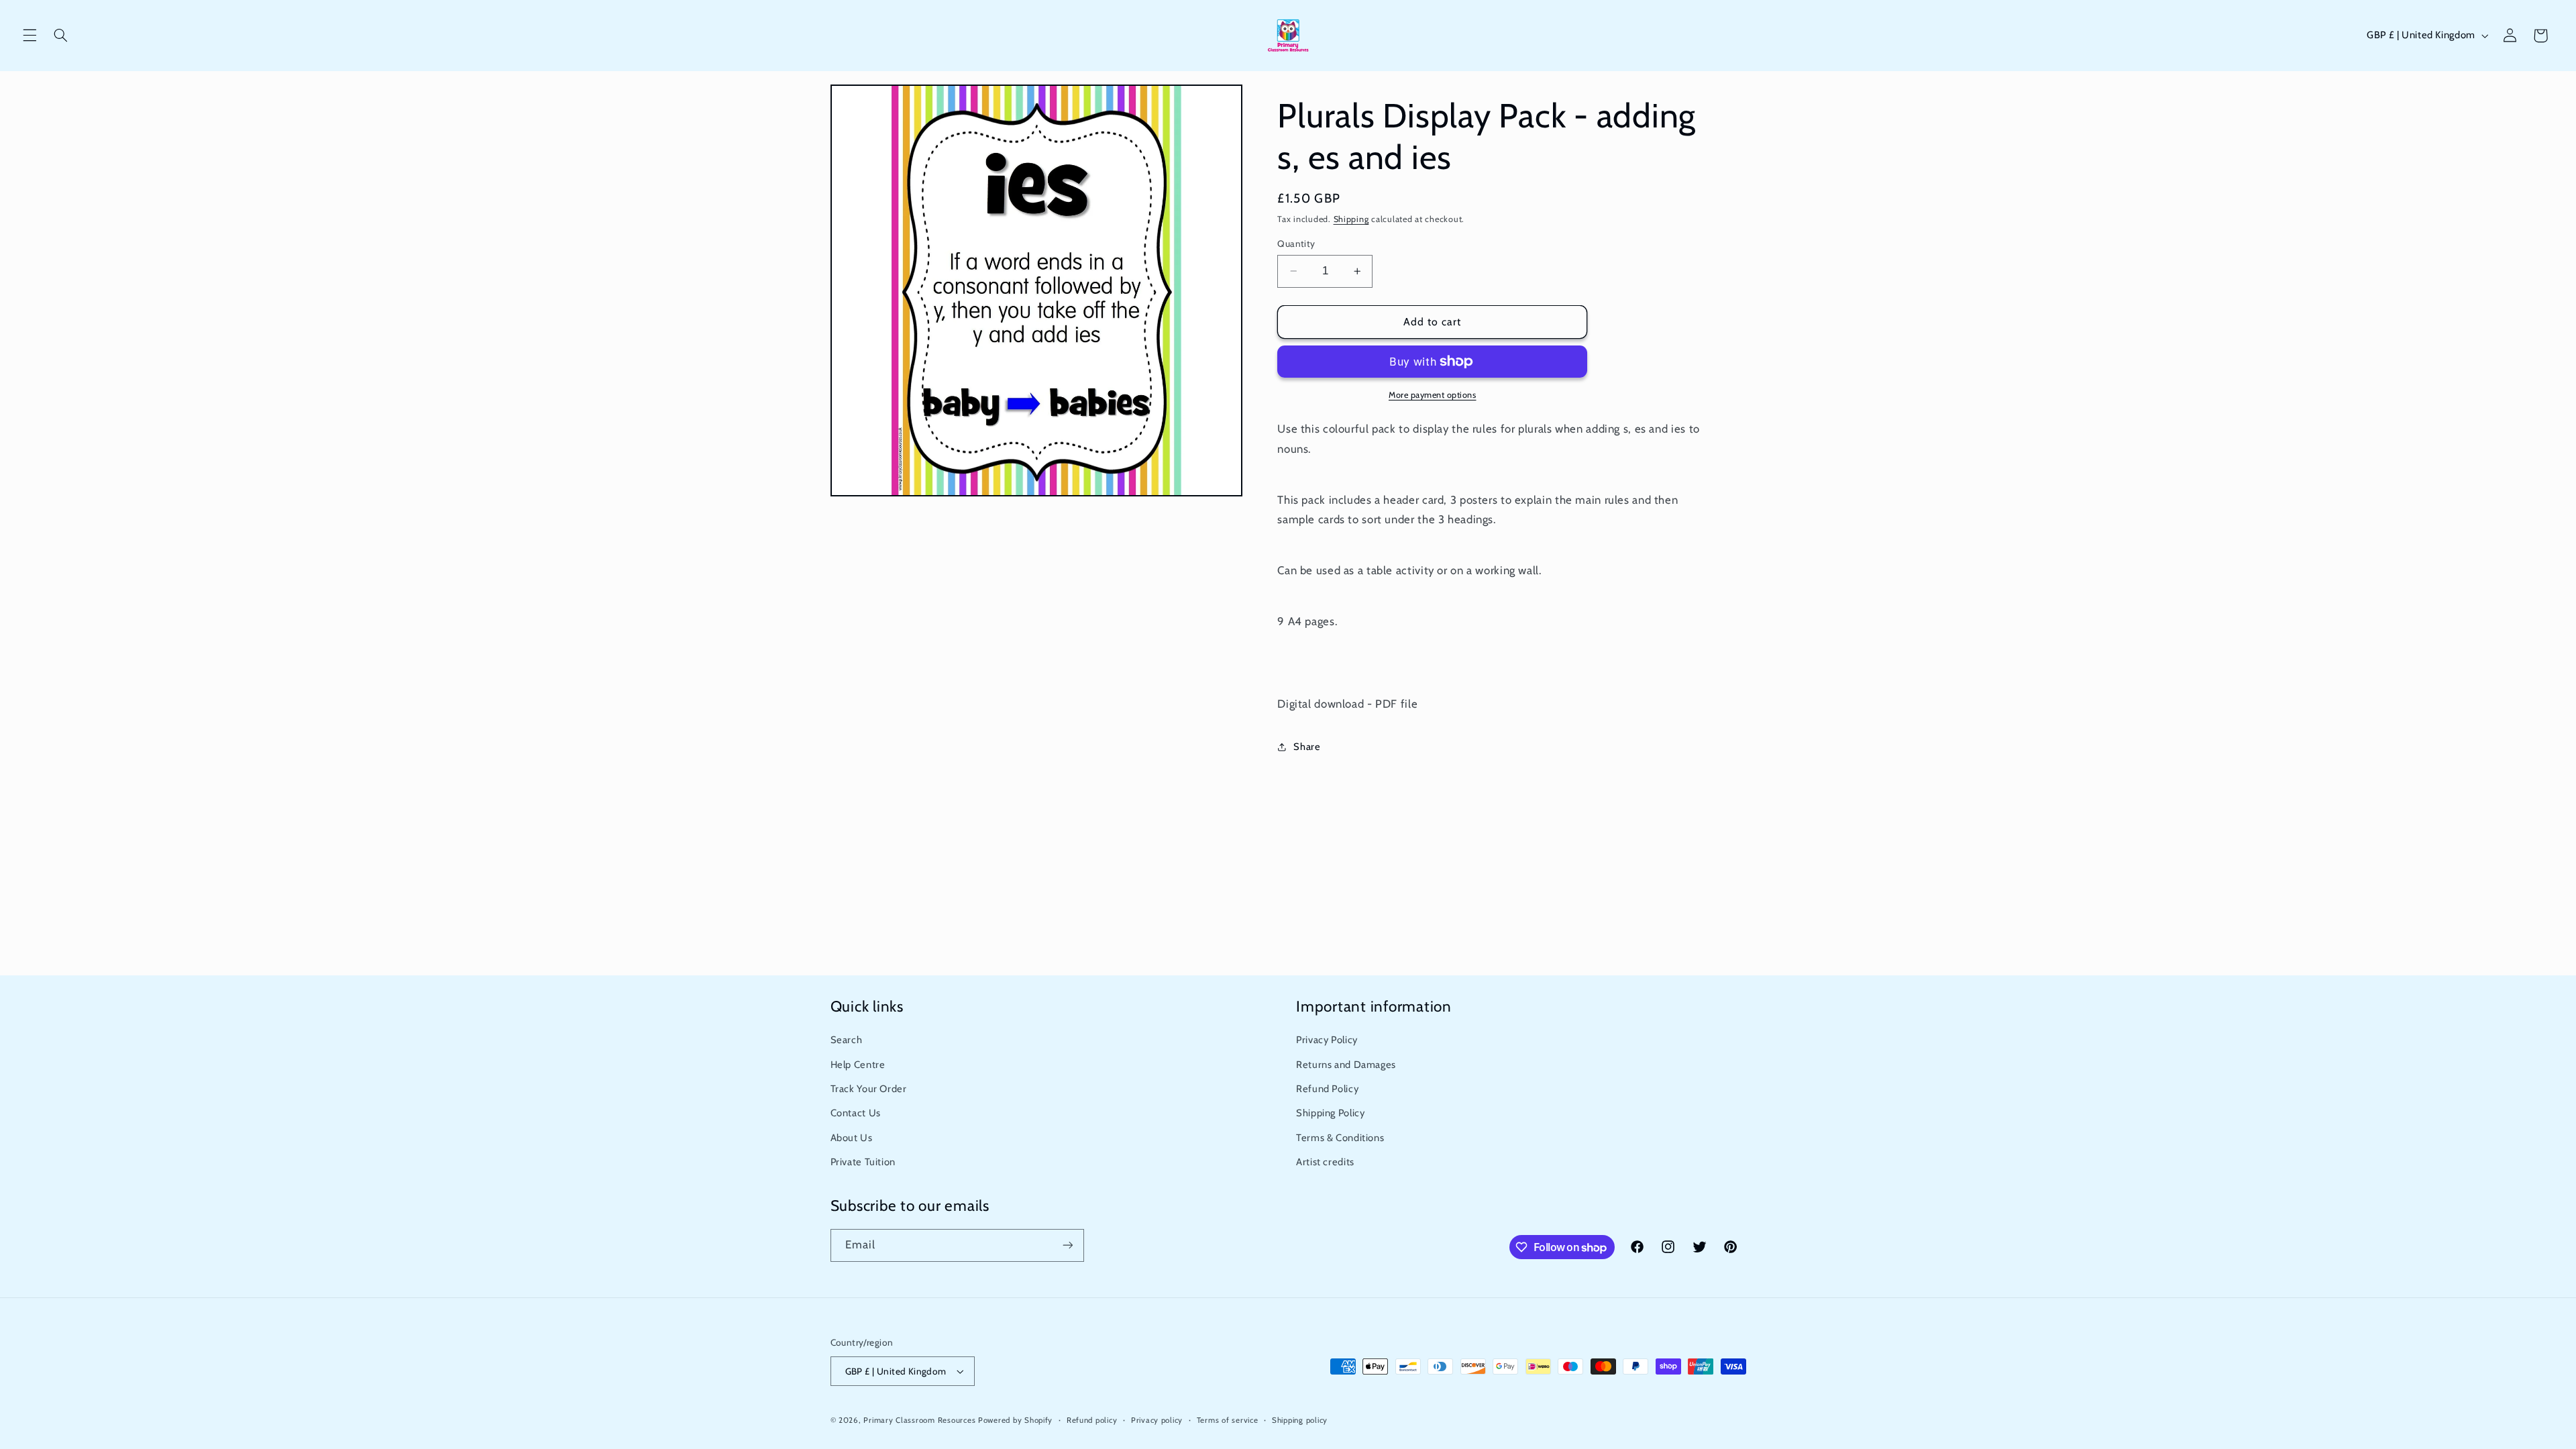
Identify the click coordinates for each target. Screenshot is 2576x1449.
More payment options (1433, 395)
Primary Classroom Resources (919, 1420)
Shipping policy (1300, 1420)
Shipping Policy (1330, 1113)
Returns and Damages (1346, 1065)
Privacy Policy (1327, 1040)
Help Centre (858, 1065)
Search (847, 1040)
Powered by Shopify (1015, 1420)
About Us (852, 1138)
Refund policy (1092, 1420)
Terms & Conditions (1340, 1138)
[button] (30, 36)
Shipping (1351, 219)
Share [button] (1307, 747)
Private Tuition (863, 1162)
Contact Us (856, 1113)
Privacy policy (1157, 1420)
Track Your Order (869, 1089)
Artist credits (1325, 1162)
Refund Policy (1327, 1089)
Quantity (1296, 244)
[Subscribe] (1067, 1245)
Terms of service (1228, 1420)
